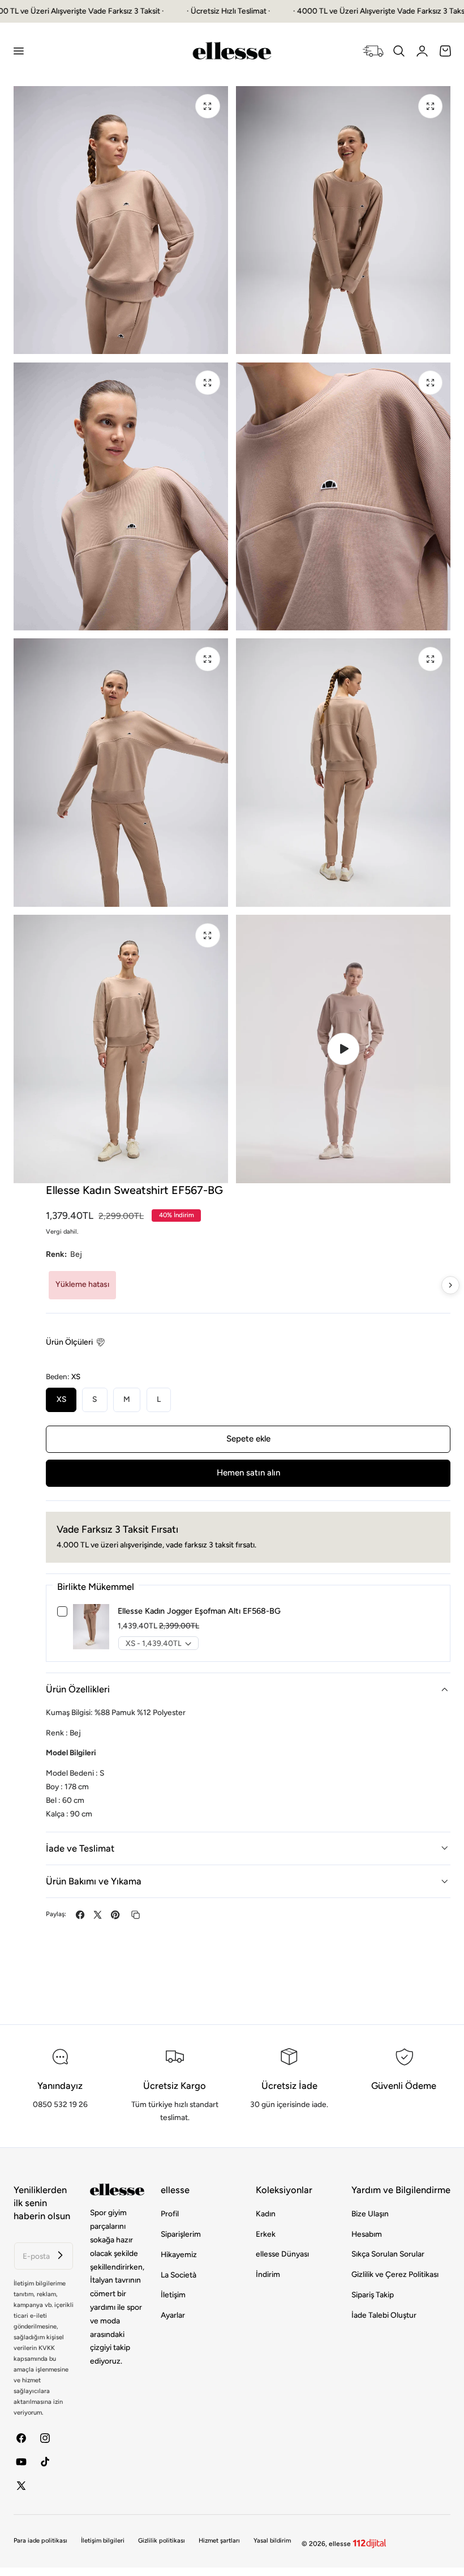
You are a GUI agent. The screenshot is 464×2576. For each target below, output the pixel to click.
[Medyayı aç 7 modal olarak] (207, 935)
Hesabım (367, 2234)
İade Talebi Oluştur (384, 2315)
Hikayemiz (179, 2254)
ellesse (340, 2544)
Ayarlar (173, 2315)
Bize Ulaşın (370, 2214)
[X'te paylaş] (98, 1915)
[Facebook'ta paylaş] (80, 1915)
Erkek (266, 2234)
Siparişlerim (181, 2234)
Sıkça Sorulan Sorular (388, 2254)
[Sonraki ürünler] (450, 1285)
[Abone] (61, 2255)
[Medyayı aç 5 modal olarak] (207, 659)
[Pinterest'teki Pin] (115, 1915)
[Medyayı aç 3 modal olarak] (207, 383)
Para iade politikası (40, 2541)
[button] (18, 51)
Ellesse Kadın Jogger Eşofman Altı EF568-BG (199, 1611)
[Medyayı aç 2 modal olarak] (430, 106)
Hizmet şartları (219, 2541)
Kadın (266, 2214)
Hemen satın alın (248, 1473)
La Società (179, 2275)
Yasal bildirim (272, 2541)
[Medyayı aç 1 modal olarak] (207, 106)
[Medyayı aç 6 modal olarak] (430, 659)
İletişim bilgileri (103, 2541)
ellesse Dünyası (282, 2254)
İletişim (173, 2294)
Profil (170, 2214)
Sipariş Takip (373, 2294)
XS (61, 1399)
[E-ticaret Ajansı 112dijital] (370, 2541)
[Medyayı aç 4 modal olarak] (430, 383)
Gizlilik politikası (162, 2541)
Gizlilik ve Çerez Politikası (395, 2275)
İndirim (268, 2275)
